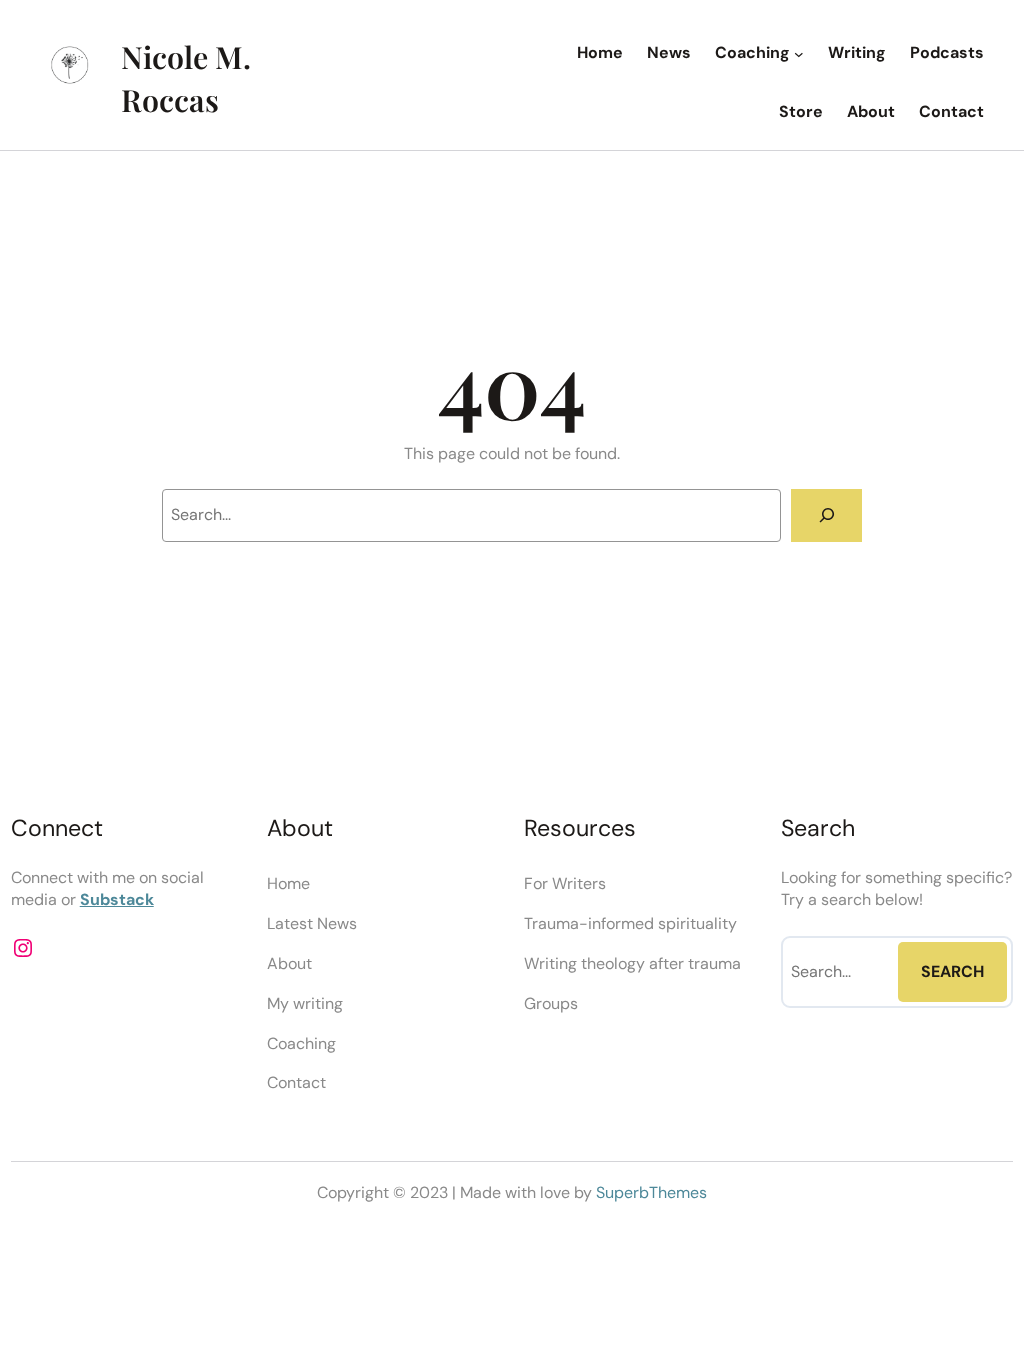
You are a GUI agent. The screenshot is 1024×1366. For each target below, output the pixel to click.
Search (952, 971)
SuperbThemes (651, 1192)
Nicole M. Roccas (186, 78)
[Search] (826, 515)
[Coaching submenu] (799, 54)
